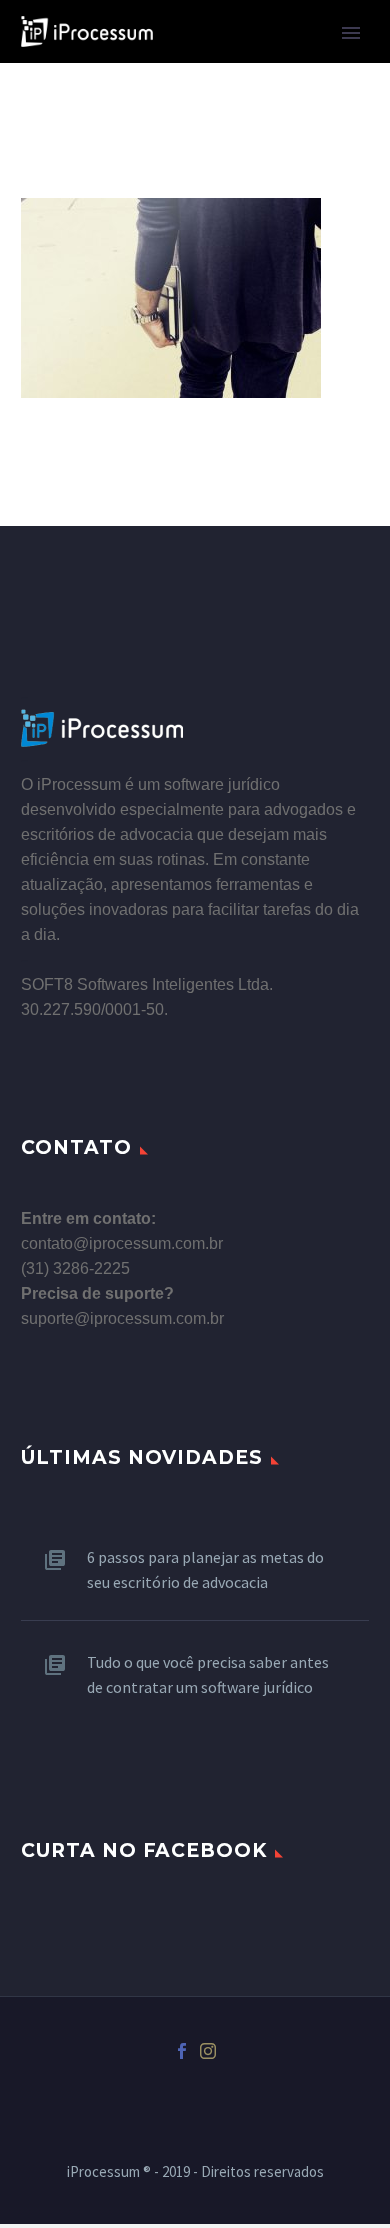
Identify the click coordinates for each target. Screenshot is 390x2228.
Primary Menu (351, 33)
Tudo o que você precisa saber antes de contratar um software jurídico (208, 1674)
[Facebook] (182, 2051)
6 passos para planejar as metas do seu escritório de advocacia (205, 1569)
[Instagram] (208, 2051)
